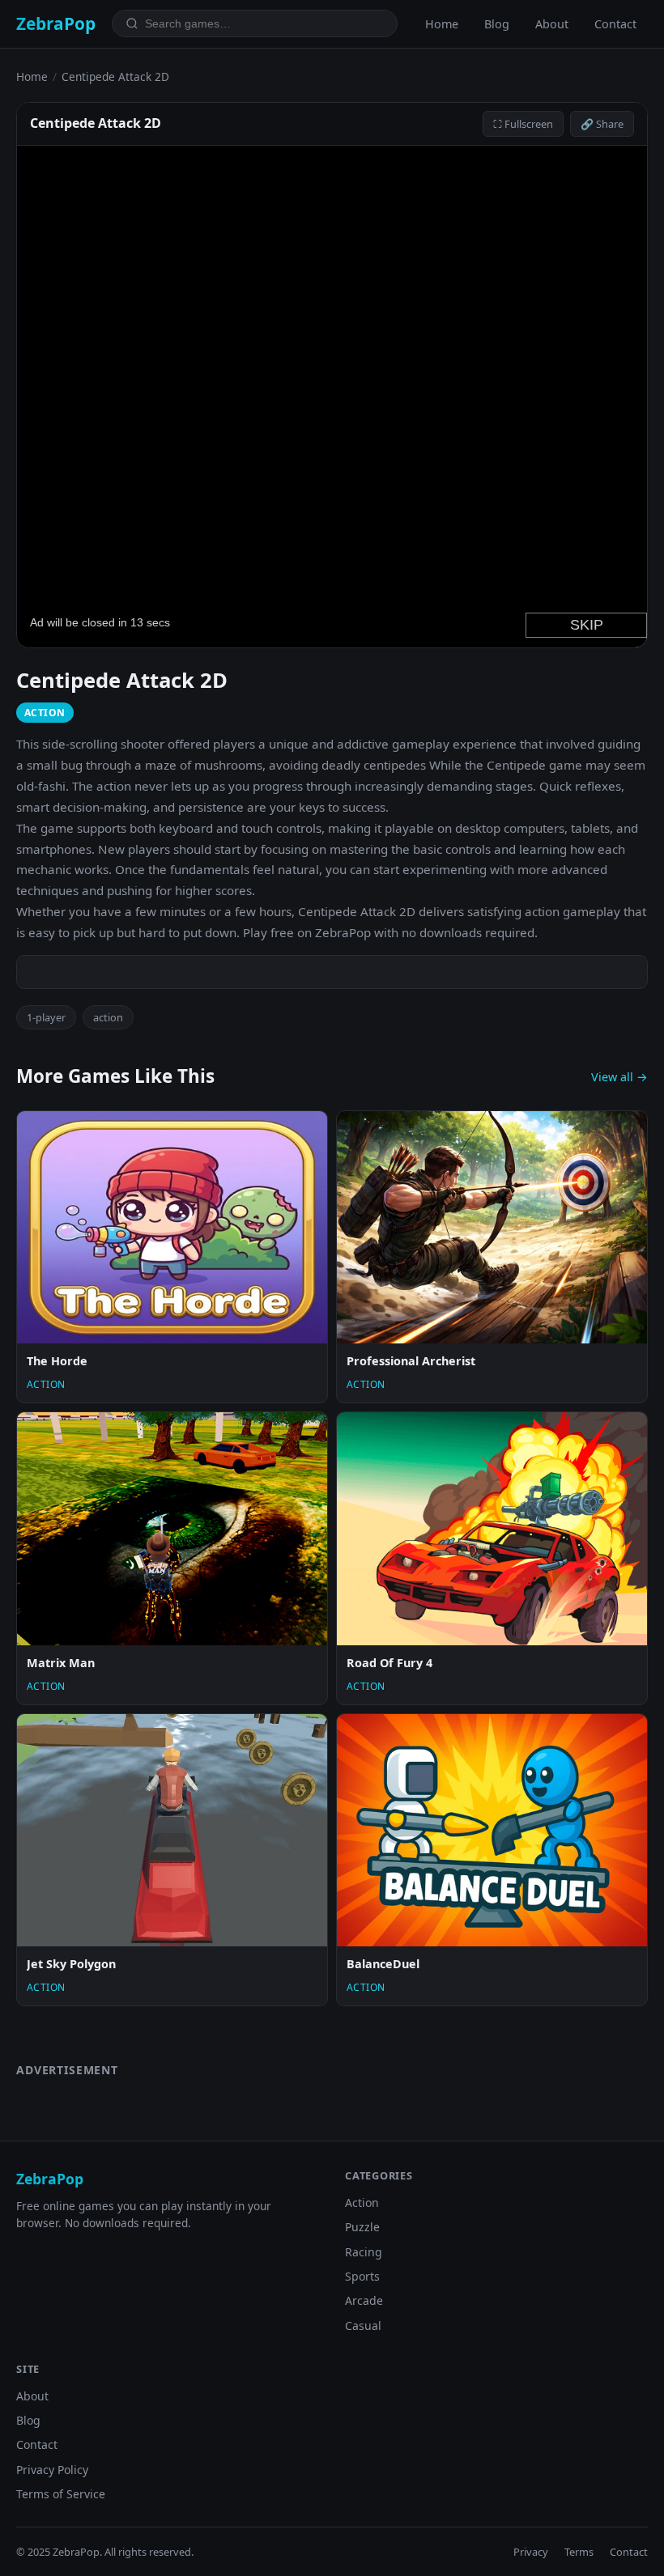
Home (442, 24)
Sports (362, 2276)
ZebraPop (56, 23)
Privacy (531, 2552)
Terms (579, 2552)
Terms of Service (61, 2494)
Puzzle (362, 2227)
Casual (363, 2326)
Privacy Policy (52, 2470)
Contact (615, 24)
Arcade (364, 2300)
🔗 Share (602, 124)
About (552, 24)
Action (362, 2203)
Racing (364, 2252)
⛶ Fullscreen (523, 124)
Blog (497, 24)
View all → (619, 1077)
